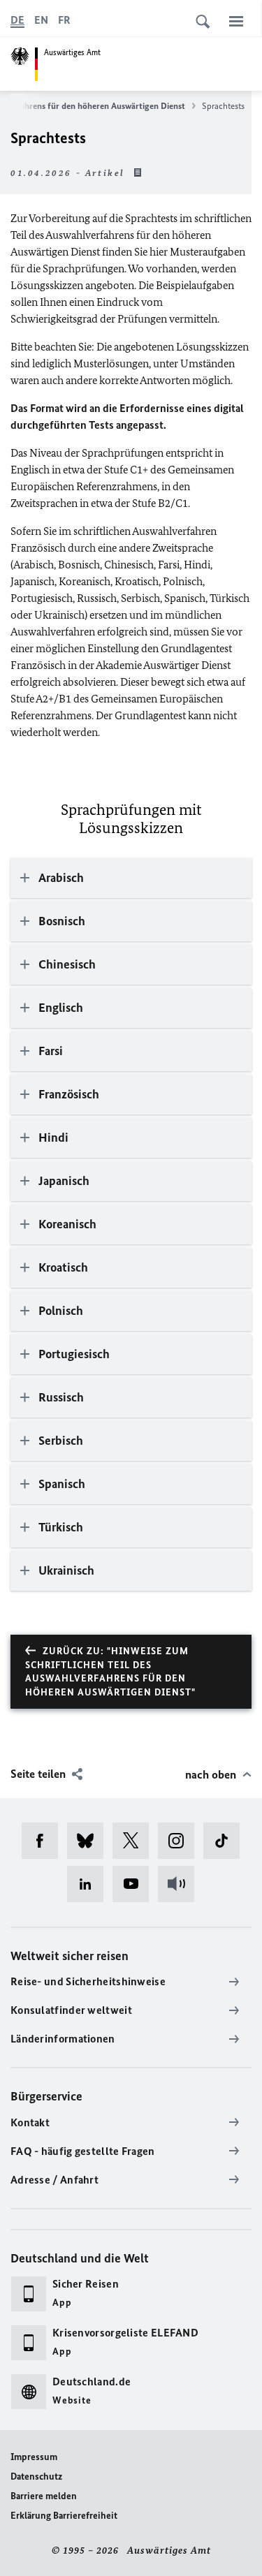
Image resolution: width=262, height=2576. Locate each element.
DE (17, 20)
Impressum (34, 2457)
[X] (135, 1841)
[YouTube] (135, 1884)
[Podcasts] (181, 1884)
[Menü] (236, 21)
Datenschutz (36, 2476)
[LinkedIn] (90, 1884)
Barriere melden (44, 2496)
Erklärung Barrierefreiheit (64, 2516)
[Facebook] (44, 1841)
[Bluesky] (90, 1841)
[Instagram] (181, 1841)
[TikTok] (226, 1841)
